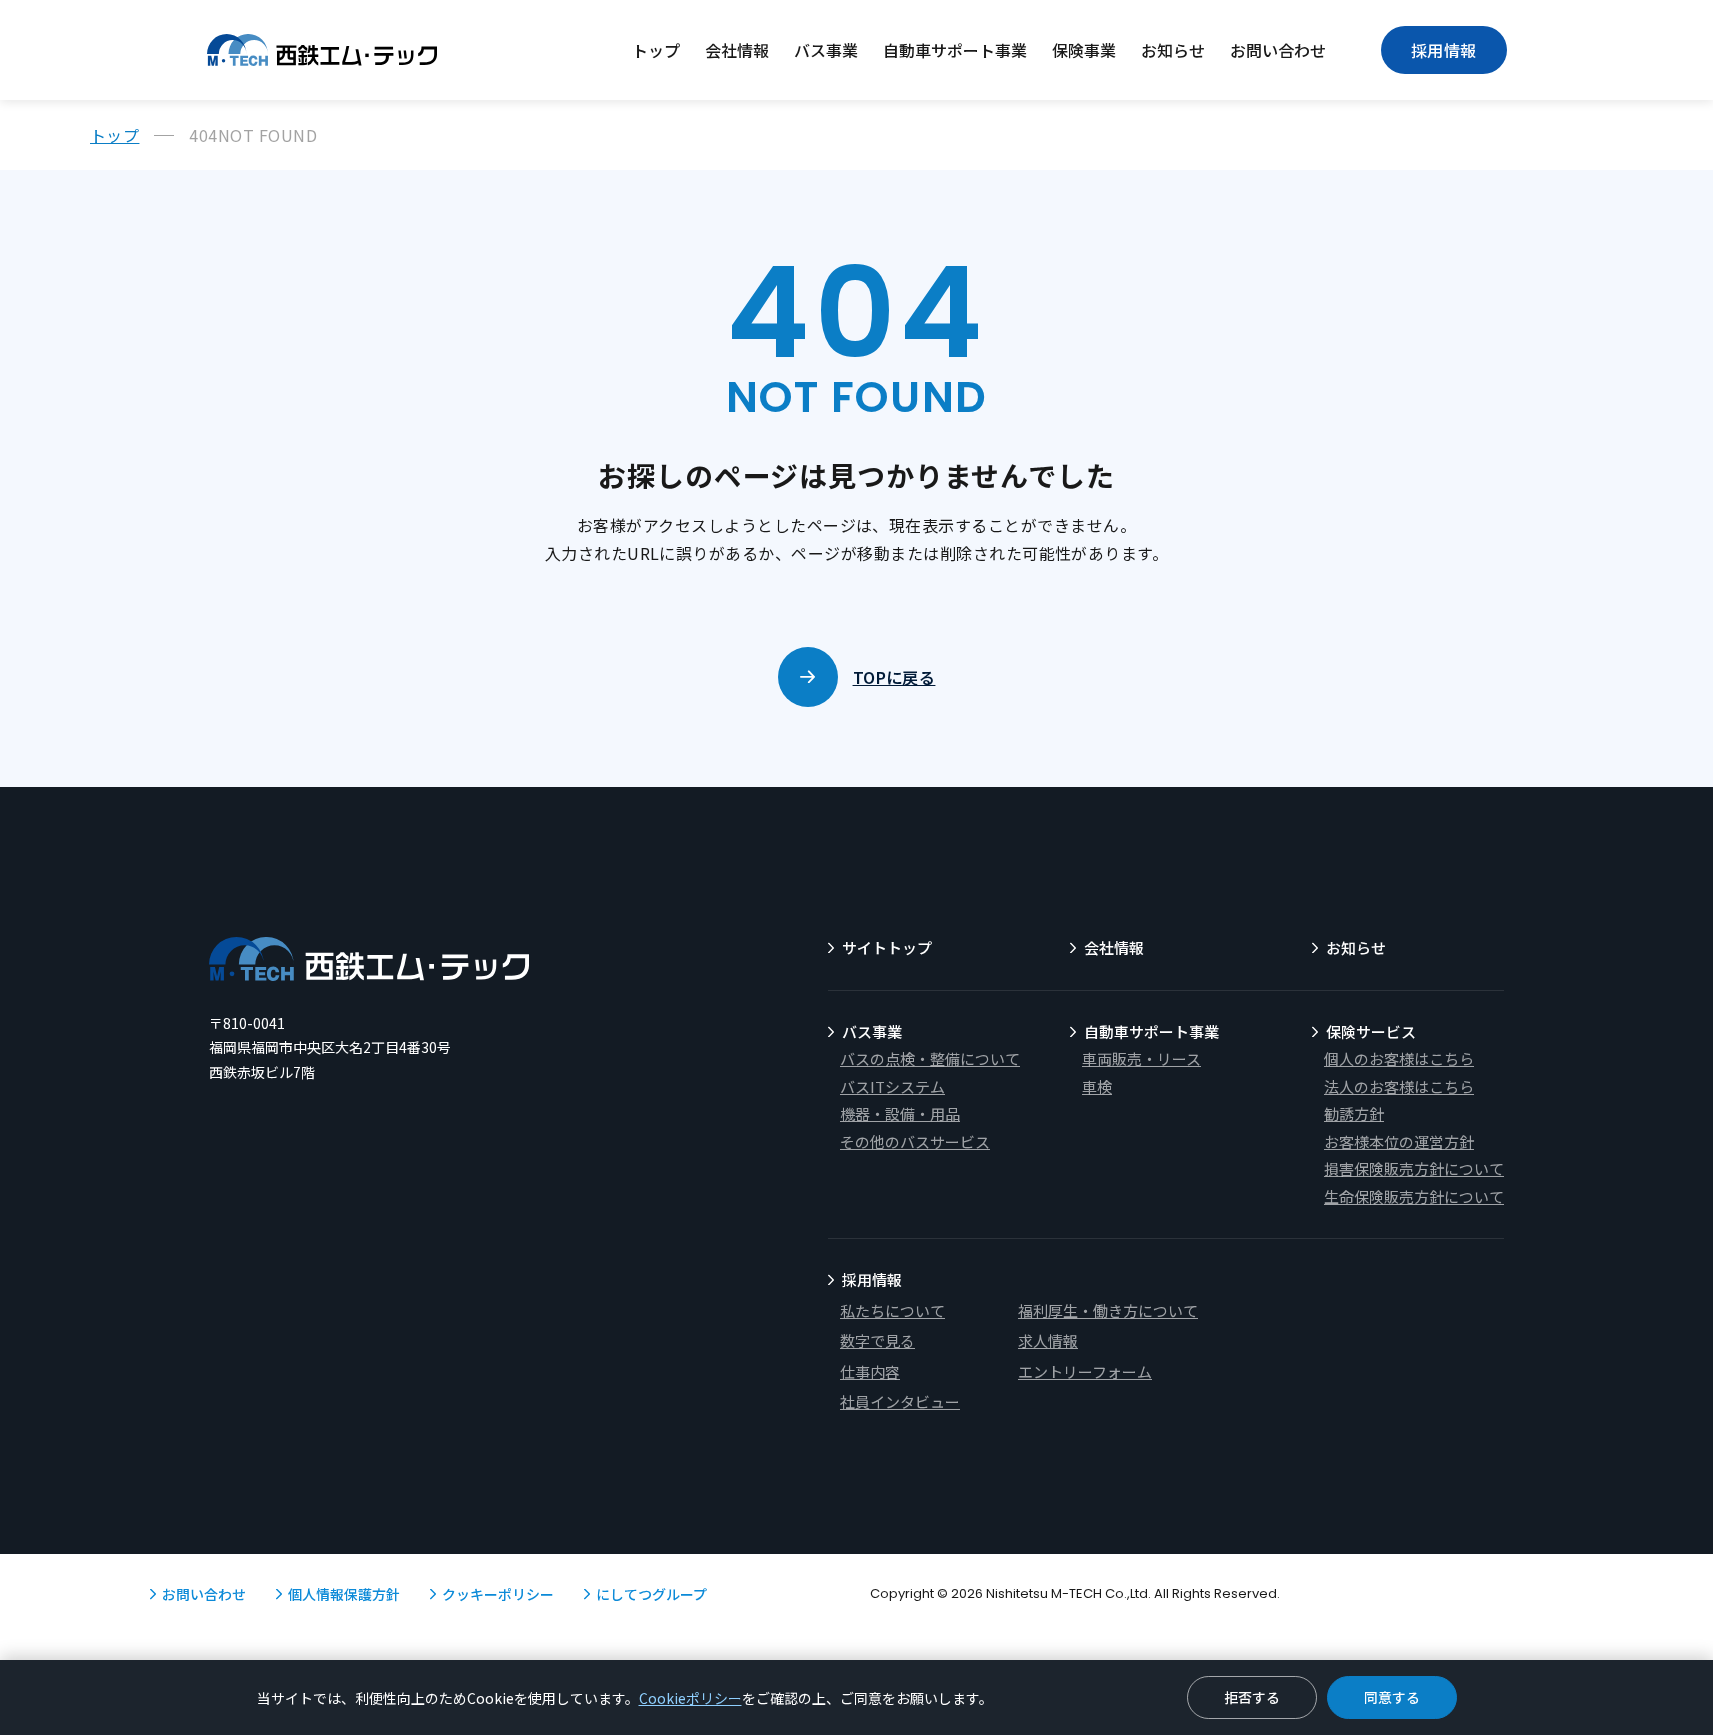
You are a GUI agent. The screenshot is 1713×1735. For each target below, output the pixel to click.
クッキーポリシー (498, 1594)
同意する (1392, 1697)
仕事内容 (870, 1371)
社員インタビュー (900, 1401)
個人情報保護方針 (344, 1594)
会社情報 (737, 50)
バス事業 (826, 50)
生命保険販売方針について (1414, 1196)
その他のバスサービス (915, 1141)
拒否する (1252, 1697)
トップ (656, 50)
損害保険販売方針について (1414, 1168)
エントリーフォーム (1085, 1371)
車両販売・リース (1141, 1058)
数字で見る (877, 1340)
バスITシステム (892, 1086)
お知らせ (1173, 50)
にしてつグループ (651, 1594)
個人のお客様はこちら (1399, 1058)
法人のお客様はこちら (1399, 1086)
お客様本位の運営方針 (1399, 1141)
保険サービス (1371, 1031)
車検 (1097, 1086)
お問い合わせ (1278, 50)
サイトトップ (887, 947)
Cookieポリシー (690, 1698)
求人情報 (1048, 1340)
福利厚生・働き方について (1108, 1310)
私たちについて (892, 1310)
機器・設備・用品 (900, 1113)
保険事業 (1084, 50)
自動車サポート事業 (955, 50)
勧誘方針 (1354, 1113)
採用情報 (1444, 50)
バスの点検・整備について (930, 1058)
